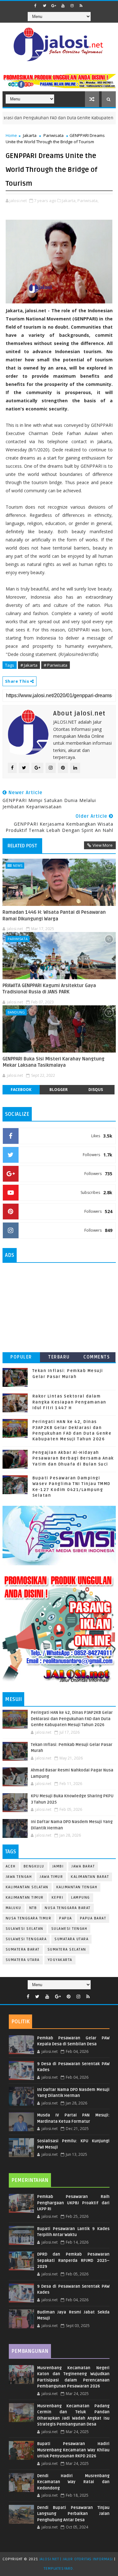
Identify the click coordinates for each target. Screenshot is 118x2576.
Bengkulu (34, 1866)
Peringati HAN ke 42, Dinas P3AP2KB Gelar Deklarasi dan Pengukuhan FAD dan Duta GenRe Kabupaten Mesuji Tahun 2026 (72, 1719)
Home (11, 135)
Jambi (58, 1866)
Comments (97, 1357)
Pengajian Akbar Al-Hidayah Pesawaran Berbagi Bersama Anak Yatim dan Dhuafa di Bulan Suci (73, 1458)
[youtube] (63, 6)
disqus (96, 1090)
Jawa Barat (83, 1866)
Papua (66, 1918)
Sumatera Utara (23, 1960)
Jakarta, (69, 201)
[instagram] (72, 6)
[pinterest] (69, 1997)
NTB (33, 1908)
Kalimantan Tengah (77, 1887)
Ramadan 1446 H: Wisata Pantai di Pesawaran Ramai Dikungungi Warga (54, 915)
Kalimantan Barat (90, 1877)
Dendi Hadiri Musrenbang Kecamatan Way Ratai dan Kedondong (73, 2482)
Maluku (14, 1908)
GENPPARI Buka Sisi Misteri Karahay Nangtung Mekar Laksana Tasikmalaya (53, 1062)
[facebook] (36, 6)
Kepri (58, 1898)
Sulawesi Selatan (25, 1929)
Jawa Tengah (19, 1877)
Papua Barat (93, 1918)
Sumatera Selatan (67, 1949)
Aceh (11, 1866)
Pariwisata (53, 135)
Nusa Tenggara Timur (29, 1918)
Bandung (16, 1012)
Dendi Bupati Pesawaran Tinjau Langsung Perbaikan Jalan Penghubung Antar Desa (73, 2514)
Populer (21, 1357)
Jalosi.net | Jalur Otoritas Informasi (76, 2559)
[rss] (81, 6)
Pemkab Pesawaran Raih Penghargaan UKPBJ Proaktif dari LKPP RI (73, 2203)
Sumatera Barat (23, 1949)
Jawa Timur (51, 1877)
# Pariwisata (56, 665)
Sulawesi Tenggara (26, 1939)
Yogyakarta (60, 1960)
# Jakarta (29, 665)
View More (103, 845)
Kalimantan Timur (25, 1898)
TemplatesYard (58, 2569)
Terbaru (59, 1357)
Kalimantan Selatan (27, 1887)
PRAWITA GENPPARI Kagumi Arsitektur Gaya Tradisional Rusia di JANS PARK (49, 989)
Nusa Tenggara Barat (68, 1908)
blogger (59, 1090)
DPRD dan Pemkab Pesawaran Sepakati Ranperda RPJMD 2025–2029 (73, 2260)
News (18, 865)
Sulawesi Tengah (69, 1929)
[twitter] (45, 6)
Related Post (22, 846)
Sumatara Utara (71, 1939)
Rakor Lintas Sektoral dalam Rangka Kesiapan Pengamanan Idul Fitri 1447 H (69, 1402)
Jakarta (30, 135)
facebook (21, 1090)
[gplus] (54, 6)
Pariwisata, (88, 201)
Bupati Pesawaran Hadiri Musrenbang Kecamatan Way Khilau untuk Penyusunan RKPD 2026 (73, 2450)
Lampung (81, 1898)
